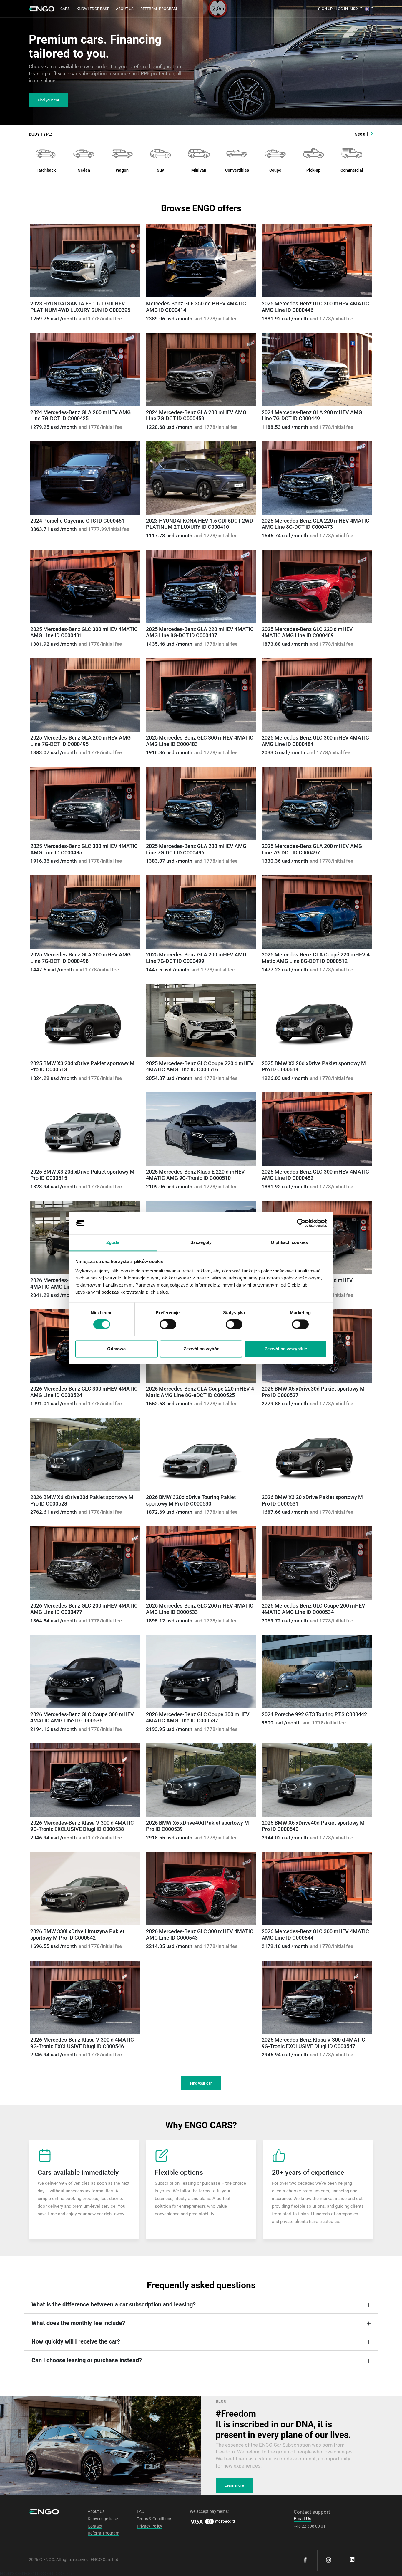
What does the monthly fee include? (78, 2323)
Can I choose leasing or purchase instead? (87, 2360)
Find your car (49, 100)
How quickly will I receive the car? (76, 2341)
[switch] (168, 1324)
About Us (125, 9)
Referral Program (103, 2533)
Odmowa (116, 1349)
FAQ (141, 2511)
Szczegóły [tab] (201, 1242)
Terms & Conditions (155, 2519)
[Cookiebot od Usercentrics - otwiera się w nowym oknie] (301, 1223)
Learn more (234, 2485)
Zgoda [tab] (113, 1242)
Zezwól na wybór (201, 1349)
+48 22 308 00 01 (310, 2526)
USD (354, 9)
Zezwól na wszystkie (286, 1349)
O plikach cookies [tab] (289, 1242)
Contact (95, 2526)
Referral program (159, 9)
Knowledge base (93, 9)
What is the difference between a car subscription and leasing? (114, 2304)
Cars (65, 9)
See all (361, 134)
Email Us (303, 2519)
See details (85, 261)
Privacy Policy (149, 2526)
